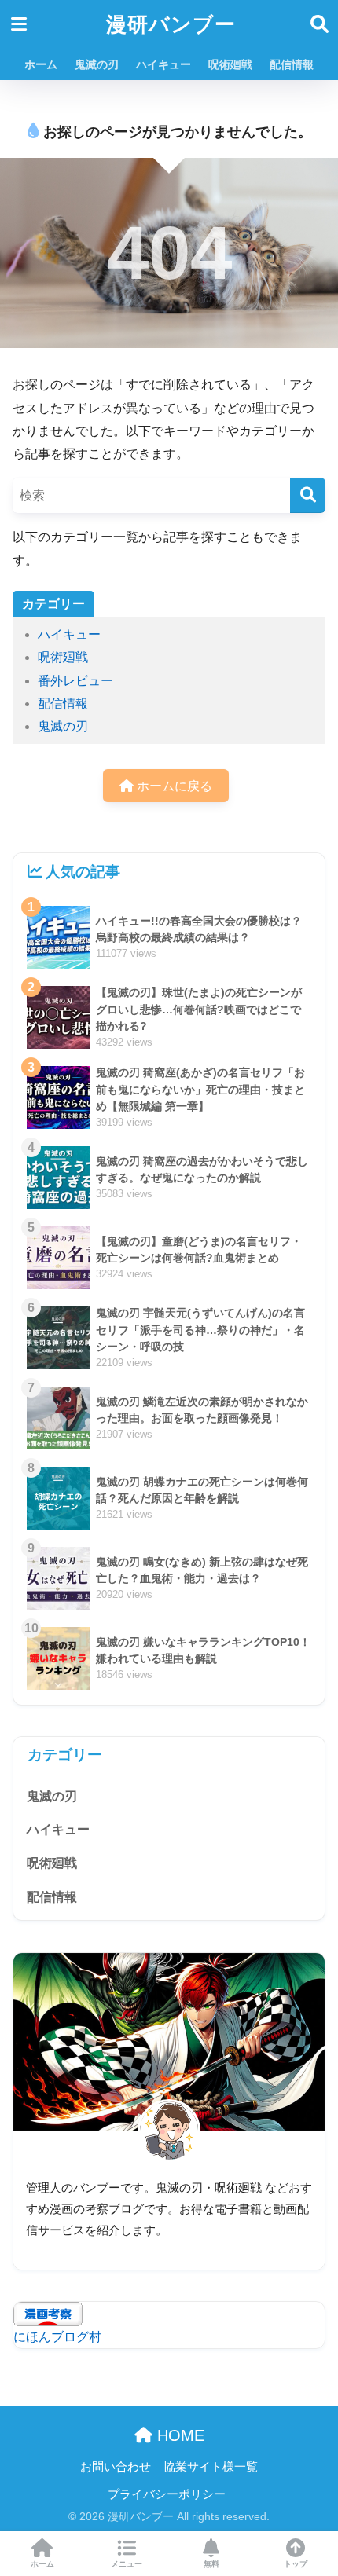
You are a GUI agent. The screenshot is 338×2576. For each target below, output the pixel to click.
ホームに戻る (173, 786)
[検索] (308, 495)
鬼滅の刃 (97, 64)
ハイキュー (163, 64)
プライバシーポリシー (167, 2494)
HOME (178, 2435)
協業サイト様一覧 (211, 2467)
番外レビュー (75, 681)
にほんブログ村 (57, 2337)
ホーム (41, 64)
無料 (211, 2564)
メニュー (127, 2564)
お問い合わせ (116, 2467)
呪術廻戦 (230, 64)
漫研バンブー (171, 24)
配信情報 (292, 64)
